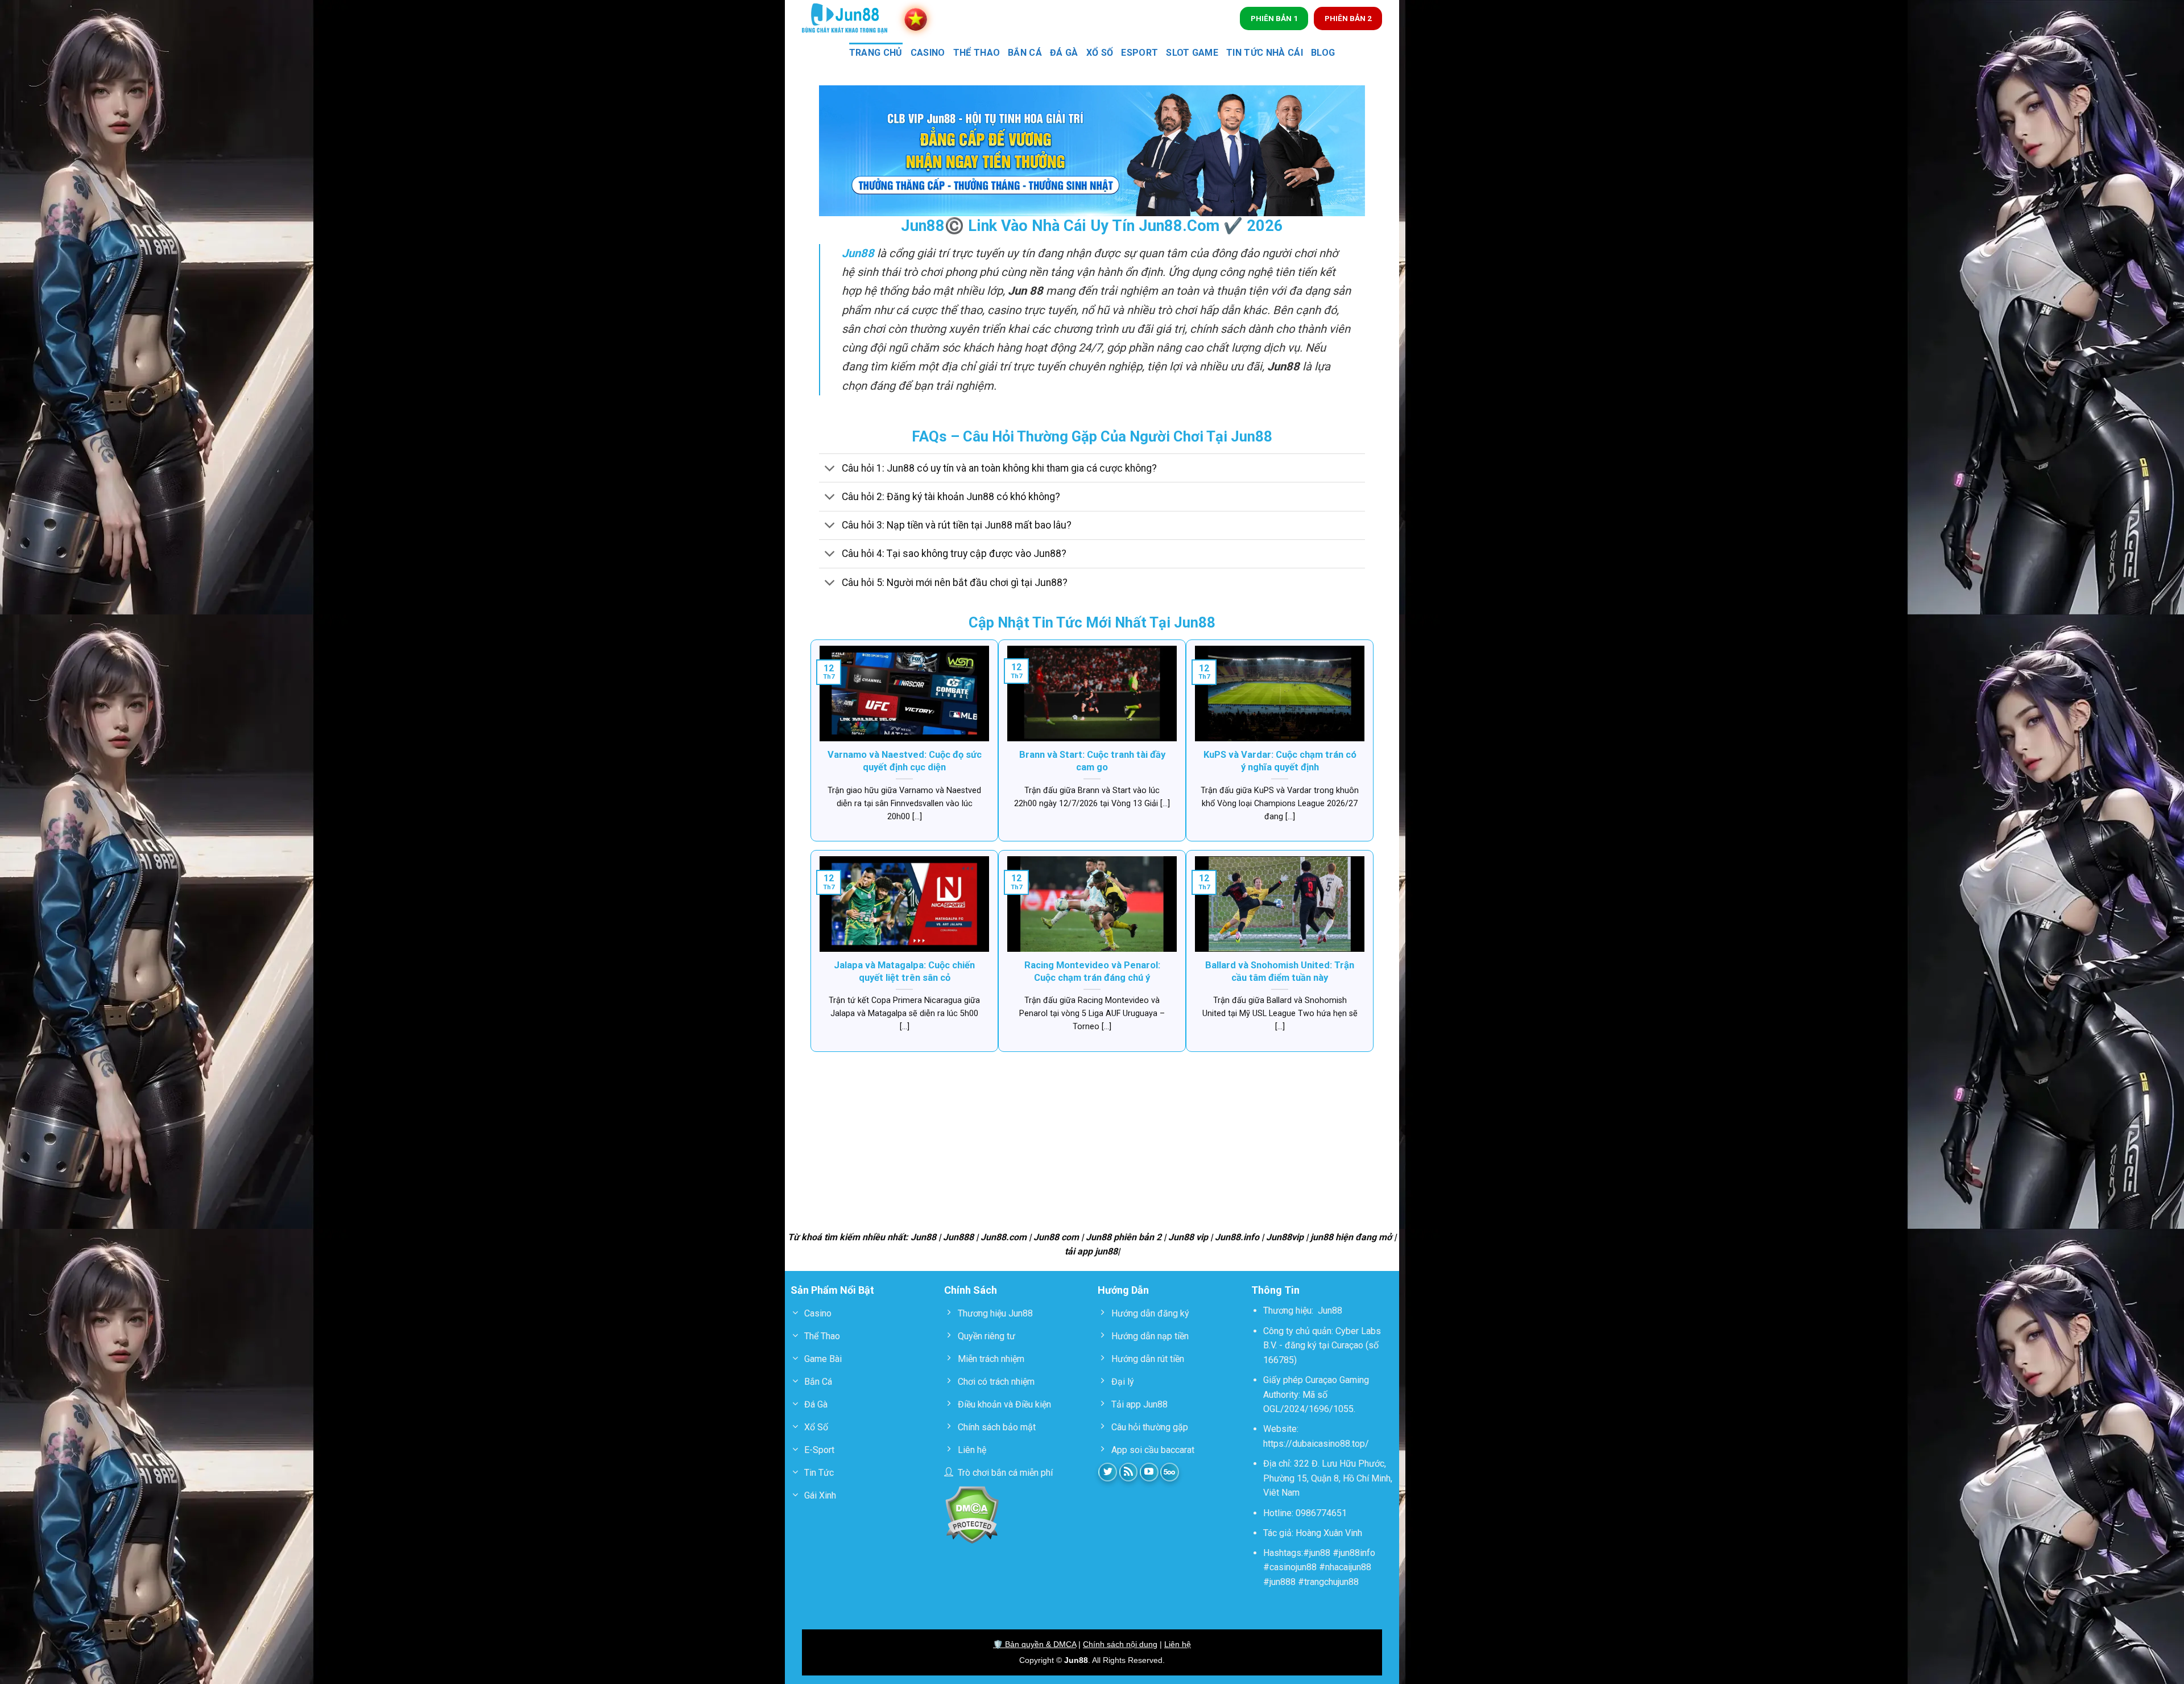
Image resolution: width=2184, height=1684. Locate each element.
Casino (928, 53)
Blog (1323, 53)
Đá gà (1064, 53)
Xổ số (1100, 53)
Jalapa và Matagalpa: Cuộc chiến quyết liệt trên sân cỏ (904, 971)
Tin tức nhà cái (1265, 53)
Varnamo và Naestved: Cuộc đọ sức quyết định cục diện (905, 761)
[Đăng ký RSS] (1129, 1472)
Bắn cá (1025, 53)
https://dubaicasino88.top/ (1316, 1444)
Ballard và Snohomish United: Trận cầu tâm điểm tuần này (1280, 971)
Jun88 (1330, 1311)
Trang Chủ (876, 53)
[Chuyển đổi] (830, 469)
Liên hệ (1178, 1644)
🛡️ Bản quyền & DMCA (1035, 1644)
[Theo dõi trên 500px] (1170, 1472)
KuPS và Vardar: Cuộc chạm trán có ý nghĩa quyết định (1280, 761)
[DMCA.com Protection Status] (972, 1514)
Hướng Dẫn (1123, 1290)
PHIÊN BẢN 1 (1274, 18)
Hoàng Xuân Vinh (1329, 1533)
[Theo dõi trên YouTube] (1149, 1472)
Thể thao (977, 53)
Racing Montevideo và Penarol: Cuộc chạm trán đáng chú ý (1092, 971)
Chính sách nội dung (1120, 1644)
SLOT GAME (1192, 53)
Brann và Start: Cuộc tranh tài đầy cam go (1092, 761)
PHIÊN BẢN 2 (1348, 18)
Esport (1139, 53)
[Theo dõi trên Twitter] (1108, 1472)
